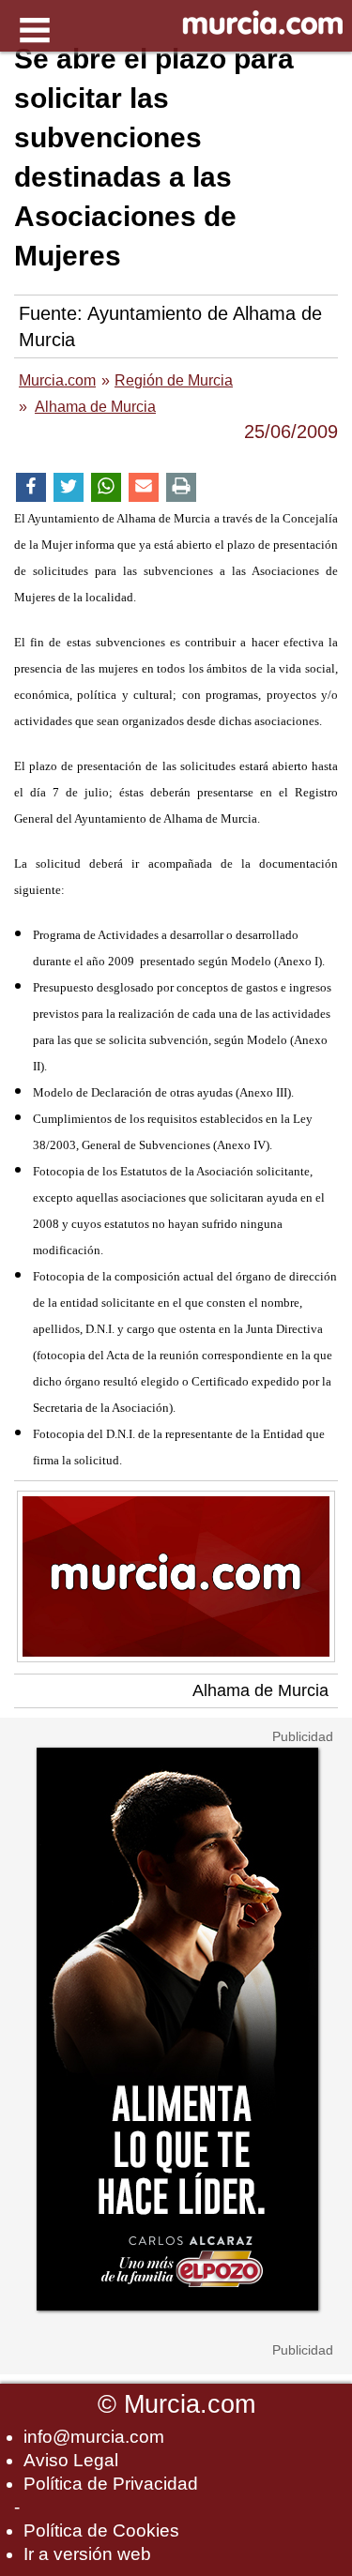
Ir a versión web (87, 2554)
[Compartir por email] (144, 487)
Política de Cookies (101, 2531)
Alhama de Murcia (260, 1690)
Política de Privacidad (111, 2484)
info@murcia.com (94, 2437)
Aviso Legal (71, 2460)
